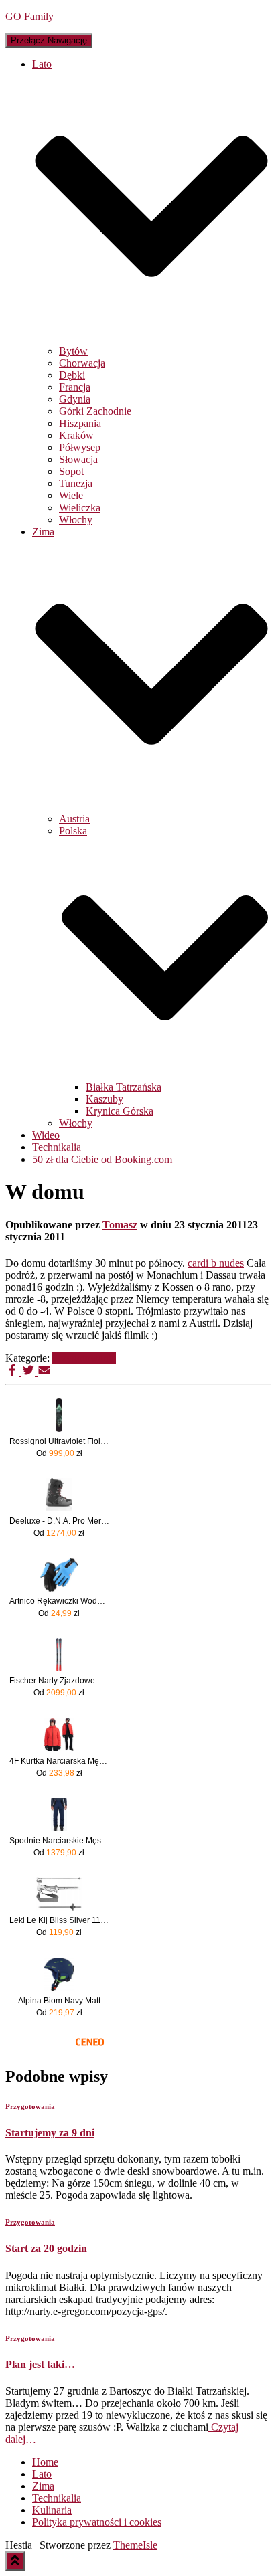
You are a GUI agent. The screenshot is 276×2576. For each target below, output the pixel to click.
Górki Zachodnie (95, 411)
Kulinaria (52, 2510)
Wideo (46, 1135)
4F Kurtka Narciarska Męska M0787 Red (59, 1761)
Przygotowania (84, 1358)
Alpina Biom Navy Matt (59, 2001)
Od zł (59, 1453)
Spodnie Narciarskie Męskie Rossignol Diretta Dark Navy (59, 1841)
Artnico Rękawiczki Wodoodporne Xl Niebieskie (59, 1601)
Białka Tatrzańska (124, 1087)
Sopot (71, 471)
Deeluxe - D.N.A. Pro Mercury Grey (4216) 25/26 (59, 1521)
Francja (75, 387)
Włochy (76, 520)
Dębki (72, 375)
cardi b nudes (216, 1263)
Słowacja (78, 459)
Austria (74, 819)
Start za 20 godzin (46, 2248)
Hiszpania (80, 423)
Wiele (71, 495)
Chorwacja (82, 363)
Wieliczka (80, 508)
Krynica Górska (120, 1111)
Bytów (73, 351)
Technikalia (57, 1147)
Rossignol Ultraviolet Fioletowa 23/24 (59, 1441)
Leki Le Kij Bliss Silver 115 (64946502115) (59, 1920)
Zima (43, 2486)
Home (45, 2462)
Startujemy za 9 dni (50, 2133)
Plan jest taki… (40, 2364)
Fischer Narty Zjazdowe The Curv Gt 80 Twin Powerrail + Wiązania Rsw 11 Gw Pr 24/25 (59, 1681)
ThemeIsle (135, 2545)
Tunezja (76, 483)
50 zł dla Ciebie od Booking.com (102, 1159)
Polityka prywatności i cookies (97, 2522)
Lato (42, 2474)
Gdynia (75, 399)
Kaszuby (105, 1099)
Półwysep (80, 447)
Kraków (76, 435)
